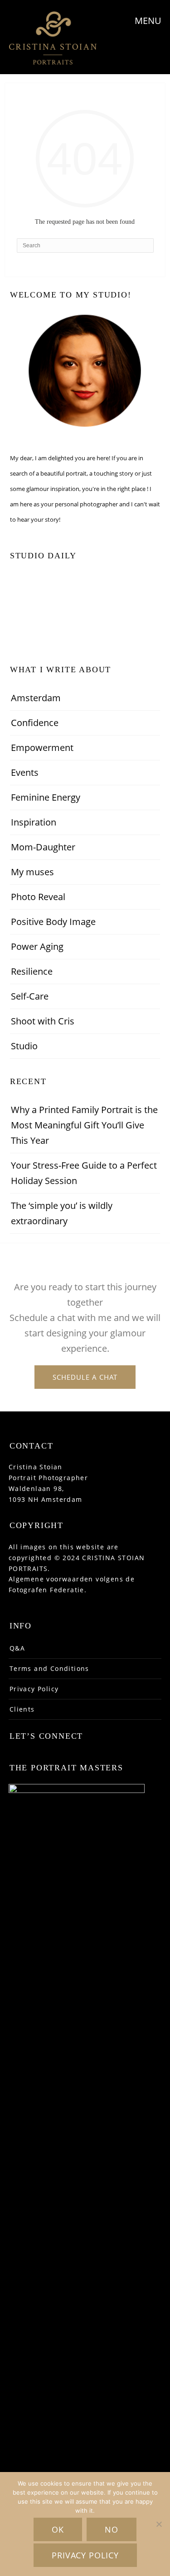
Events (25, 772)
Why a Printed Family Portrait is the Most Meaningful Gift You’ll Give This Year (84, 1125)
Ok (58, 2529)
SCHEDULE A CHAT (85, 1377)
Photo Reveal (38, 897)
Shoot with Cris (43, 1021)
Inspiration (34, 822)
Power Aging (37, 946)
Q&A (17, 1648)
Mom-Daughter (43, 847)
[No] (159, 2524)
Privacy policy (85, 2555)
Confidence (35, 723)
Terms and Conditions (49, 1668)
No (112, 2529)
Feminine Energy (46, 797)
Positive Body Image (53, 922)
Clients (22, 1709)
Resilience (32, 971)
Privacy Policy (34, 1689)
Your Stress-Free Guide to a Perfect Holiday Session (84, 1173)
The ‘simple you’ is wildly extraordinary (62, 1213)
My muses (32, 872)
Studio (24, 1046)
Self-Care (30, 996)
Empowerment (42, 748)
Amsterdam (36, 698)
